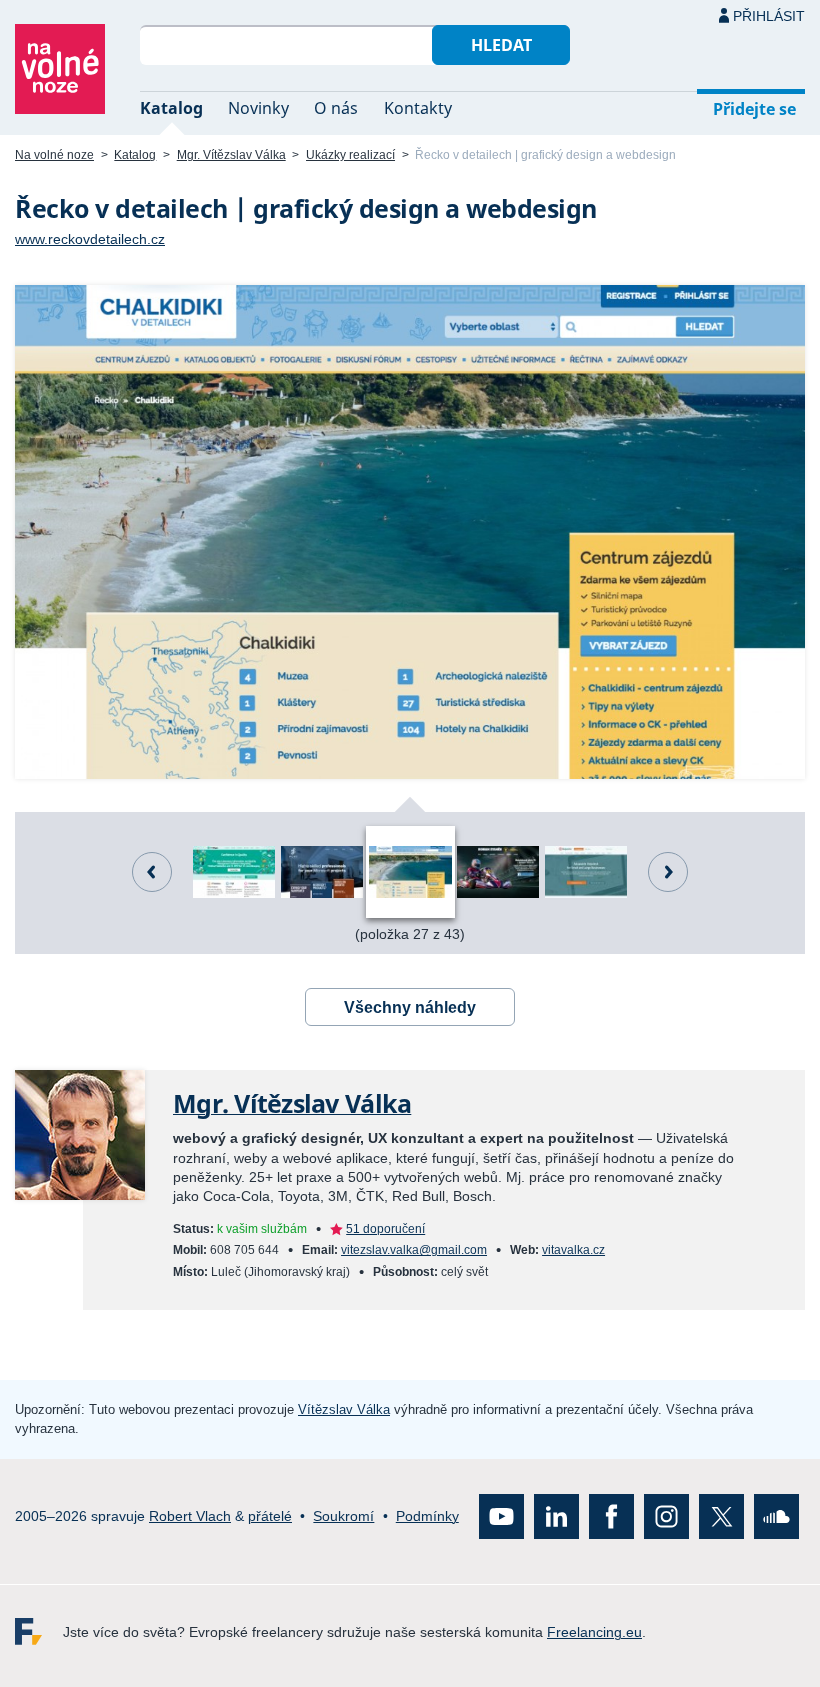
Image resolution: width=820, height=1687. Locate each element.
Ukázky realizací (350, 155)
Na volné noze (54, 155)
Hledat (501, 45)
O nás (336, 108)
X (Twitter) (721, 1516)
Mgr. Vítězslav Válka (231, 155)
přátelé (270, 1516)
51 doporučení (385, 1229)
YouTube (501, 1516)
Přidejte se (754, 109)
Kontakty (418, 108)
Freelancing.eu (39, 1631)
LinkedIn (556, 1516)
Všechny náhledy (410, 1007)
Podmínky (427, 1516)
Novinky (258, 108)
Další (668, 872)
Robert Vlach (190, 1516)
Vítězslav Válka (344, 1409)
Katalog (171, 108)
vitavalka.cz (573, 1250)
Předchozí (152, 872)
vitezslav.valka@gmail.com (414, 1250)
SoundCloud (776, 1516)
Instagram (666, 1516)
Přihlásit (769, 16)
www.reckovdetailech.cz (90, 239)
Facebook (611, 1516)
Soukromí (343, 1516)
